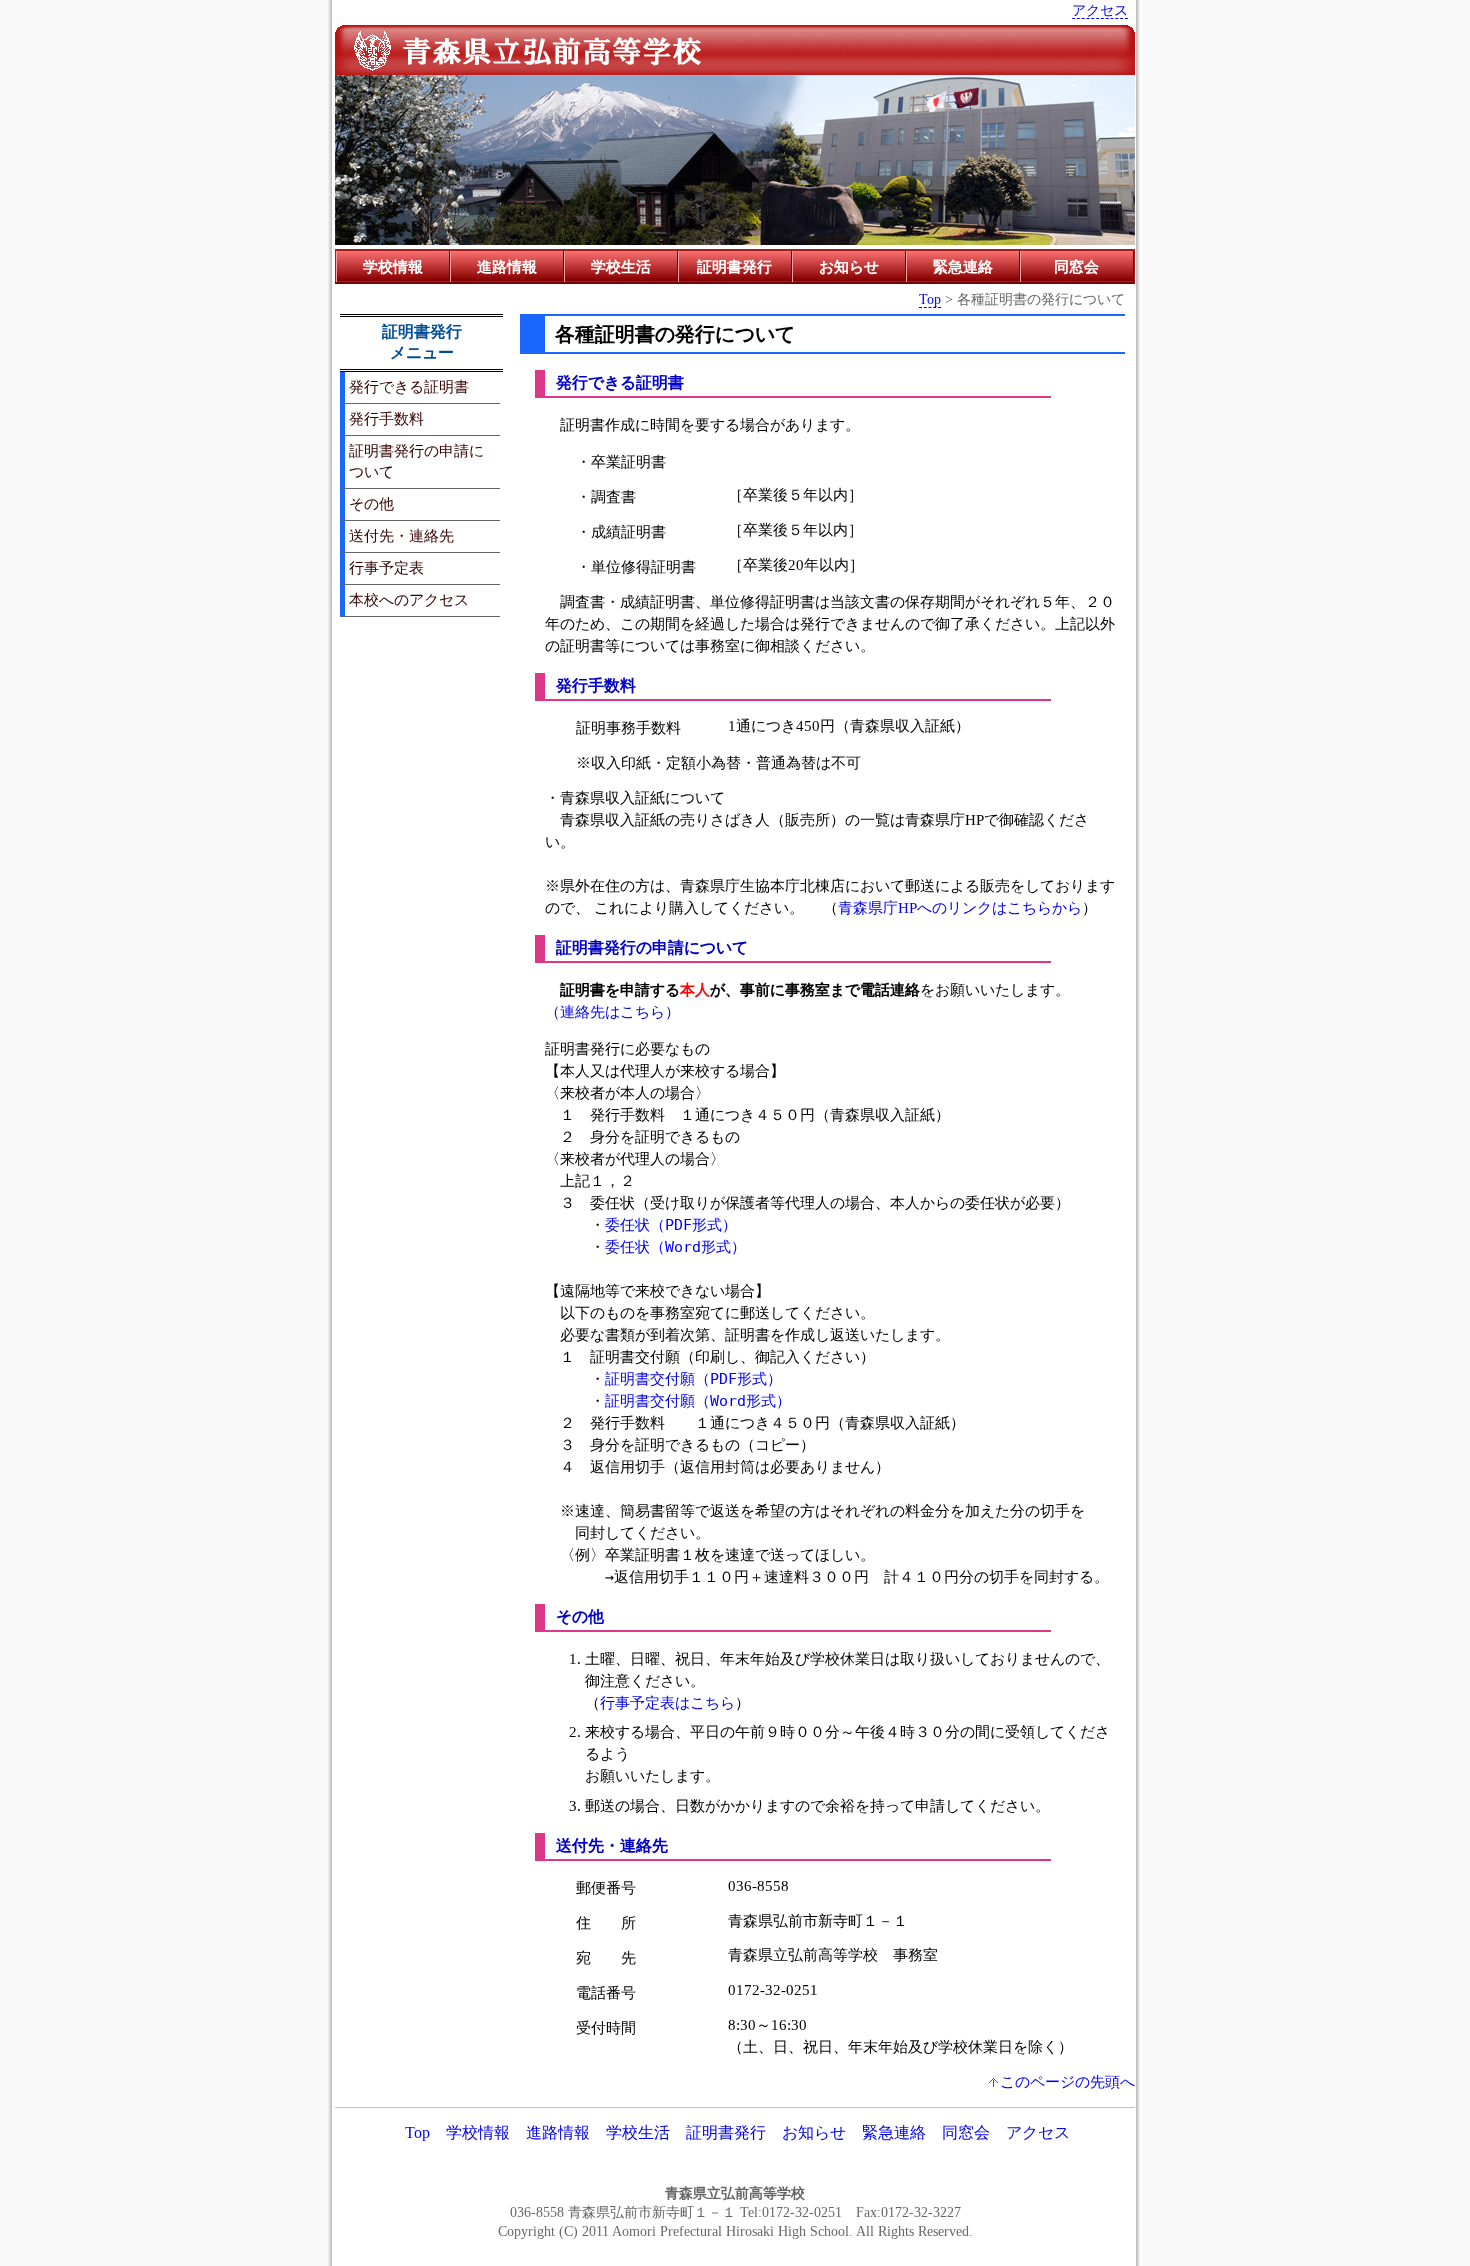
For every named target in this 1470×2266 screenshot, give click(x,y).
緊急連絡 (963, 266)
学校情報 (393, 266)
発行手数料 (386, 418)
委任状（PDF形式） (671, 1225)
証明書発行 (734, 266)
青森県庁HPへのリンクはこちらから (960, 907)
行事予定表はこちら (667, 1702)
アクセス (1100, 10)
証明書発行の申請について (416, 461)
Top (930, 299)
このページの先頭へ (1067, 2081)
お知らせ (849, 266)
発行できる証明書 (409, 386)
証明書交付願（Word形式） (698, 1401)
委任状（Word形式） (675, 1247)
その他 (371, 503)
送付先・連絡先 (401, 535)
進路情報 (507, 266)
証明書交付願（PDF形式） (693, 1379)
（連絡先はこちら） (612, 1011)
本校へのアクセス (409, 599)
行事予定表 (386, 567)
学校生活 (621, 266)
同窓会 (1076, 266)
